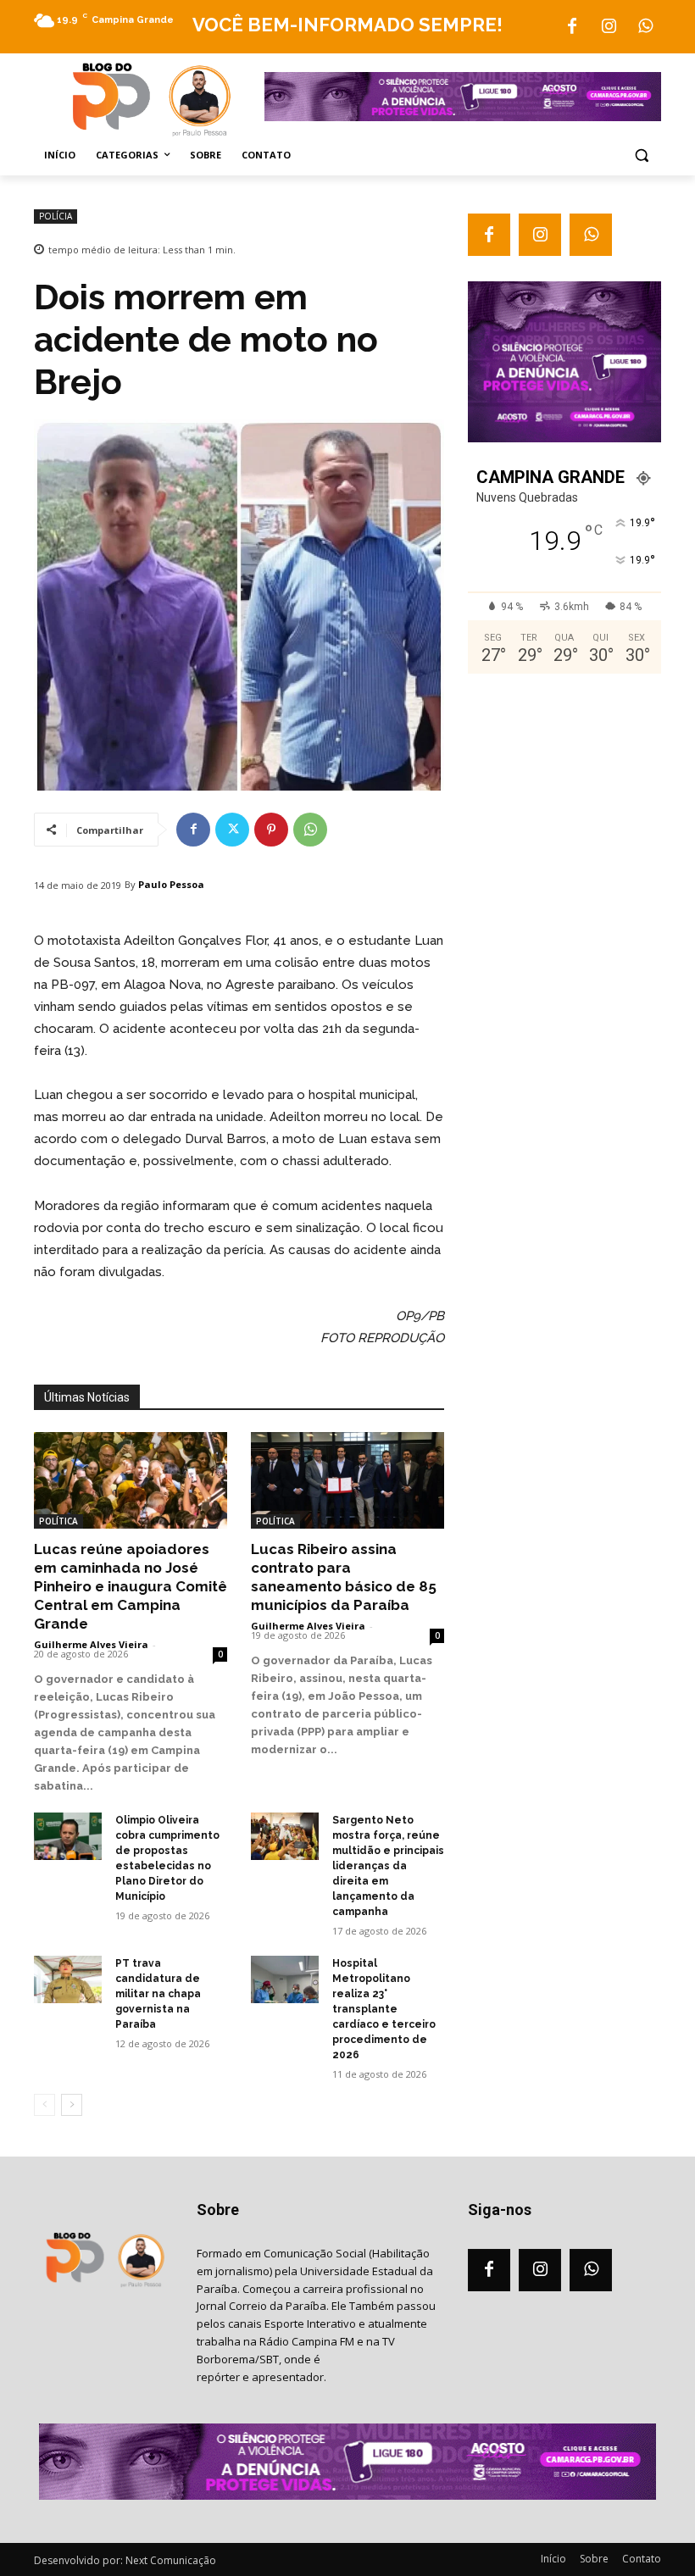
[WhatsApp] (645, 27)
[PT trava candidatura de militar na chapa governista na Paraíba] (68, 1979)
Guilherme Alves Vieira (91, 1644)
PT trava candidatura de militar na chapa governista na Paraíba (158, 1994)
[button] (641, 155)
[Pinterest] (271, 830)
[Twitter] (232, 830)
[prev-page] (44, 2105)
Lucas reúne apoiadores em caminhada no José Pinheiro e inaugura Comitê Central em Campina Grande (131, 1586)
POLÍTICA (58, 1521)
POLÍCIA (56, 216)
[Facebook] (572, 27)
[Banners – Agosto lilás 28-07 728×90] (463, 117)
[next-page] (72, 2105)
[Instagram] (609, 27)
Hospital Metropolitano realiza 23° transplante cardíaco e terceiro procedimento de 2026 (384, 2009)
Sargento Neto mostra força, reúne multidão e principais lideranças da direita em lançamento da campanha (388, 1866)
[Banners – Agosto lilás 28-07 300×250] (564, 438)
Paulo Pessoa (171, 884)
